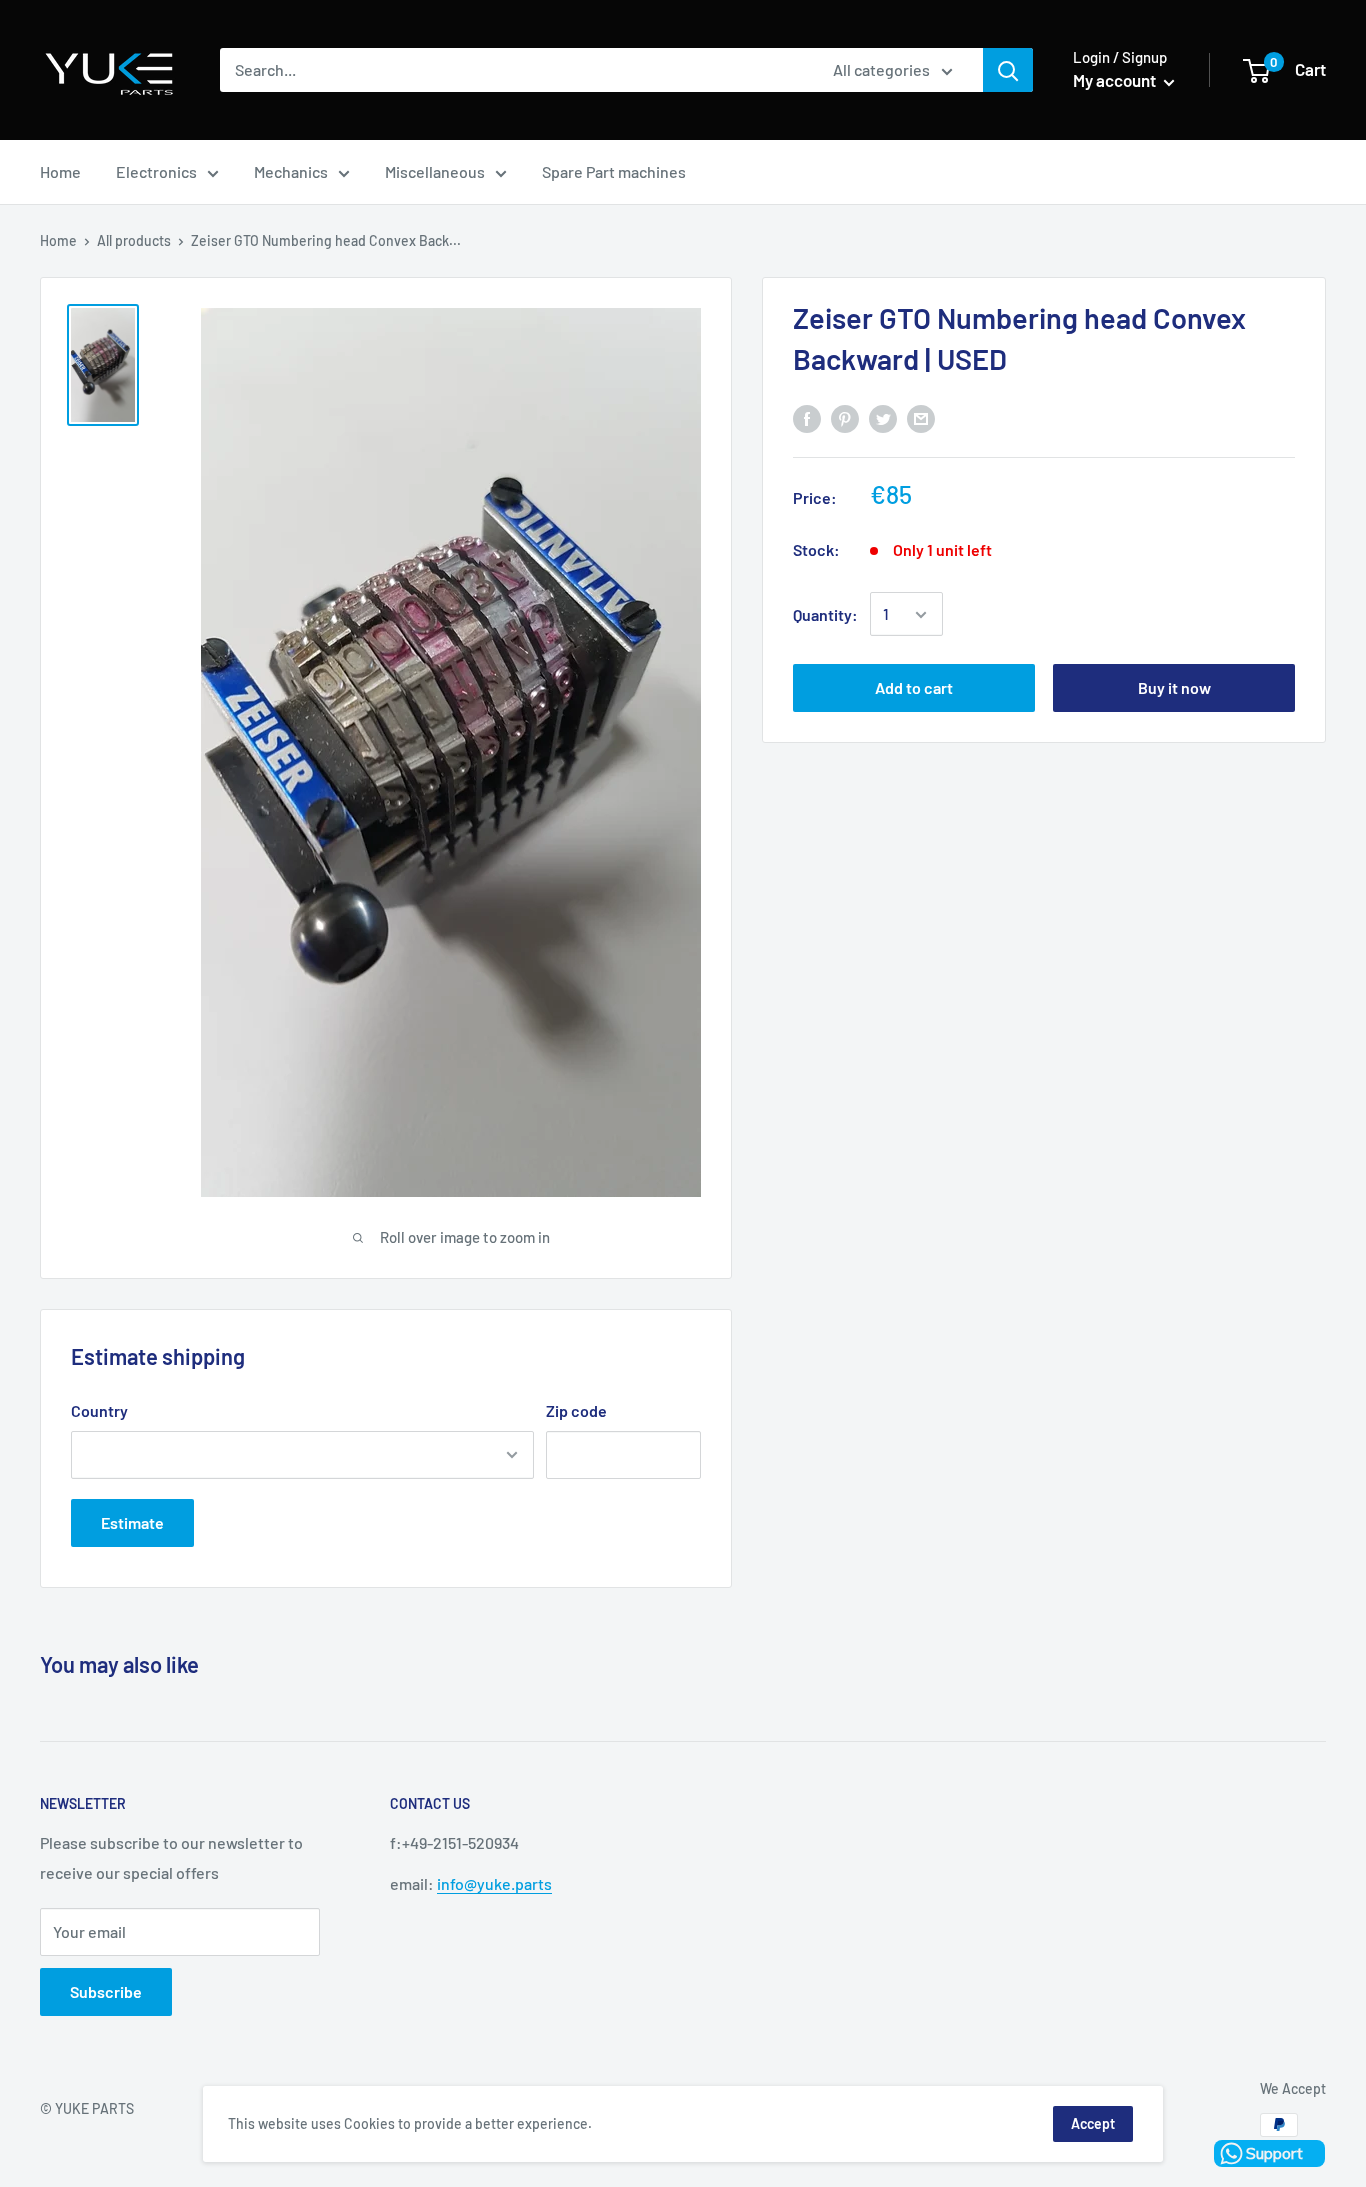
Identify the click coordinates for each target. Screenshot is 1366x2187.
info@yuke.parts (494, 1883)
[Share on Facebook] (807, 417)
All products (134, 240)
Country (99, 1410)
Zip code (576, 1410)
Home (60, 171)
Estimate (132, 1522)
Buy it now (1174, 688)
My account (1116, 80)
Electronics (156, 171)
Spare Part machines (614, 171)
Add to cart (914, 688)
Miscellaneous (435, 171)
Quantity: (825, 614)
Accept (1093, 2123)
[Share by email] (921, 417)
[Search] (1008, 70)
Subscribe (106, 1991)
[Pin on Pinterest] (845, 417)
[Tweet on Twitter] (883, 417)
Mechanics (291, 171)
